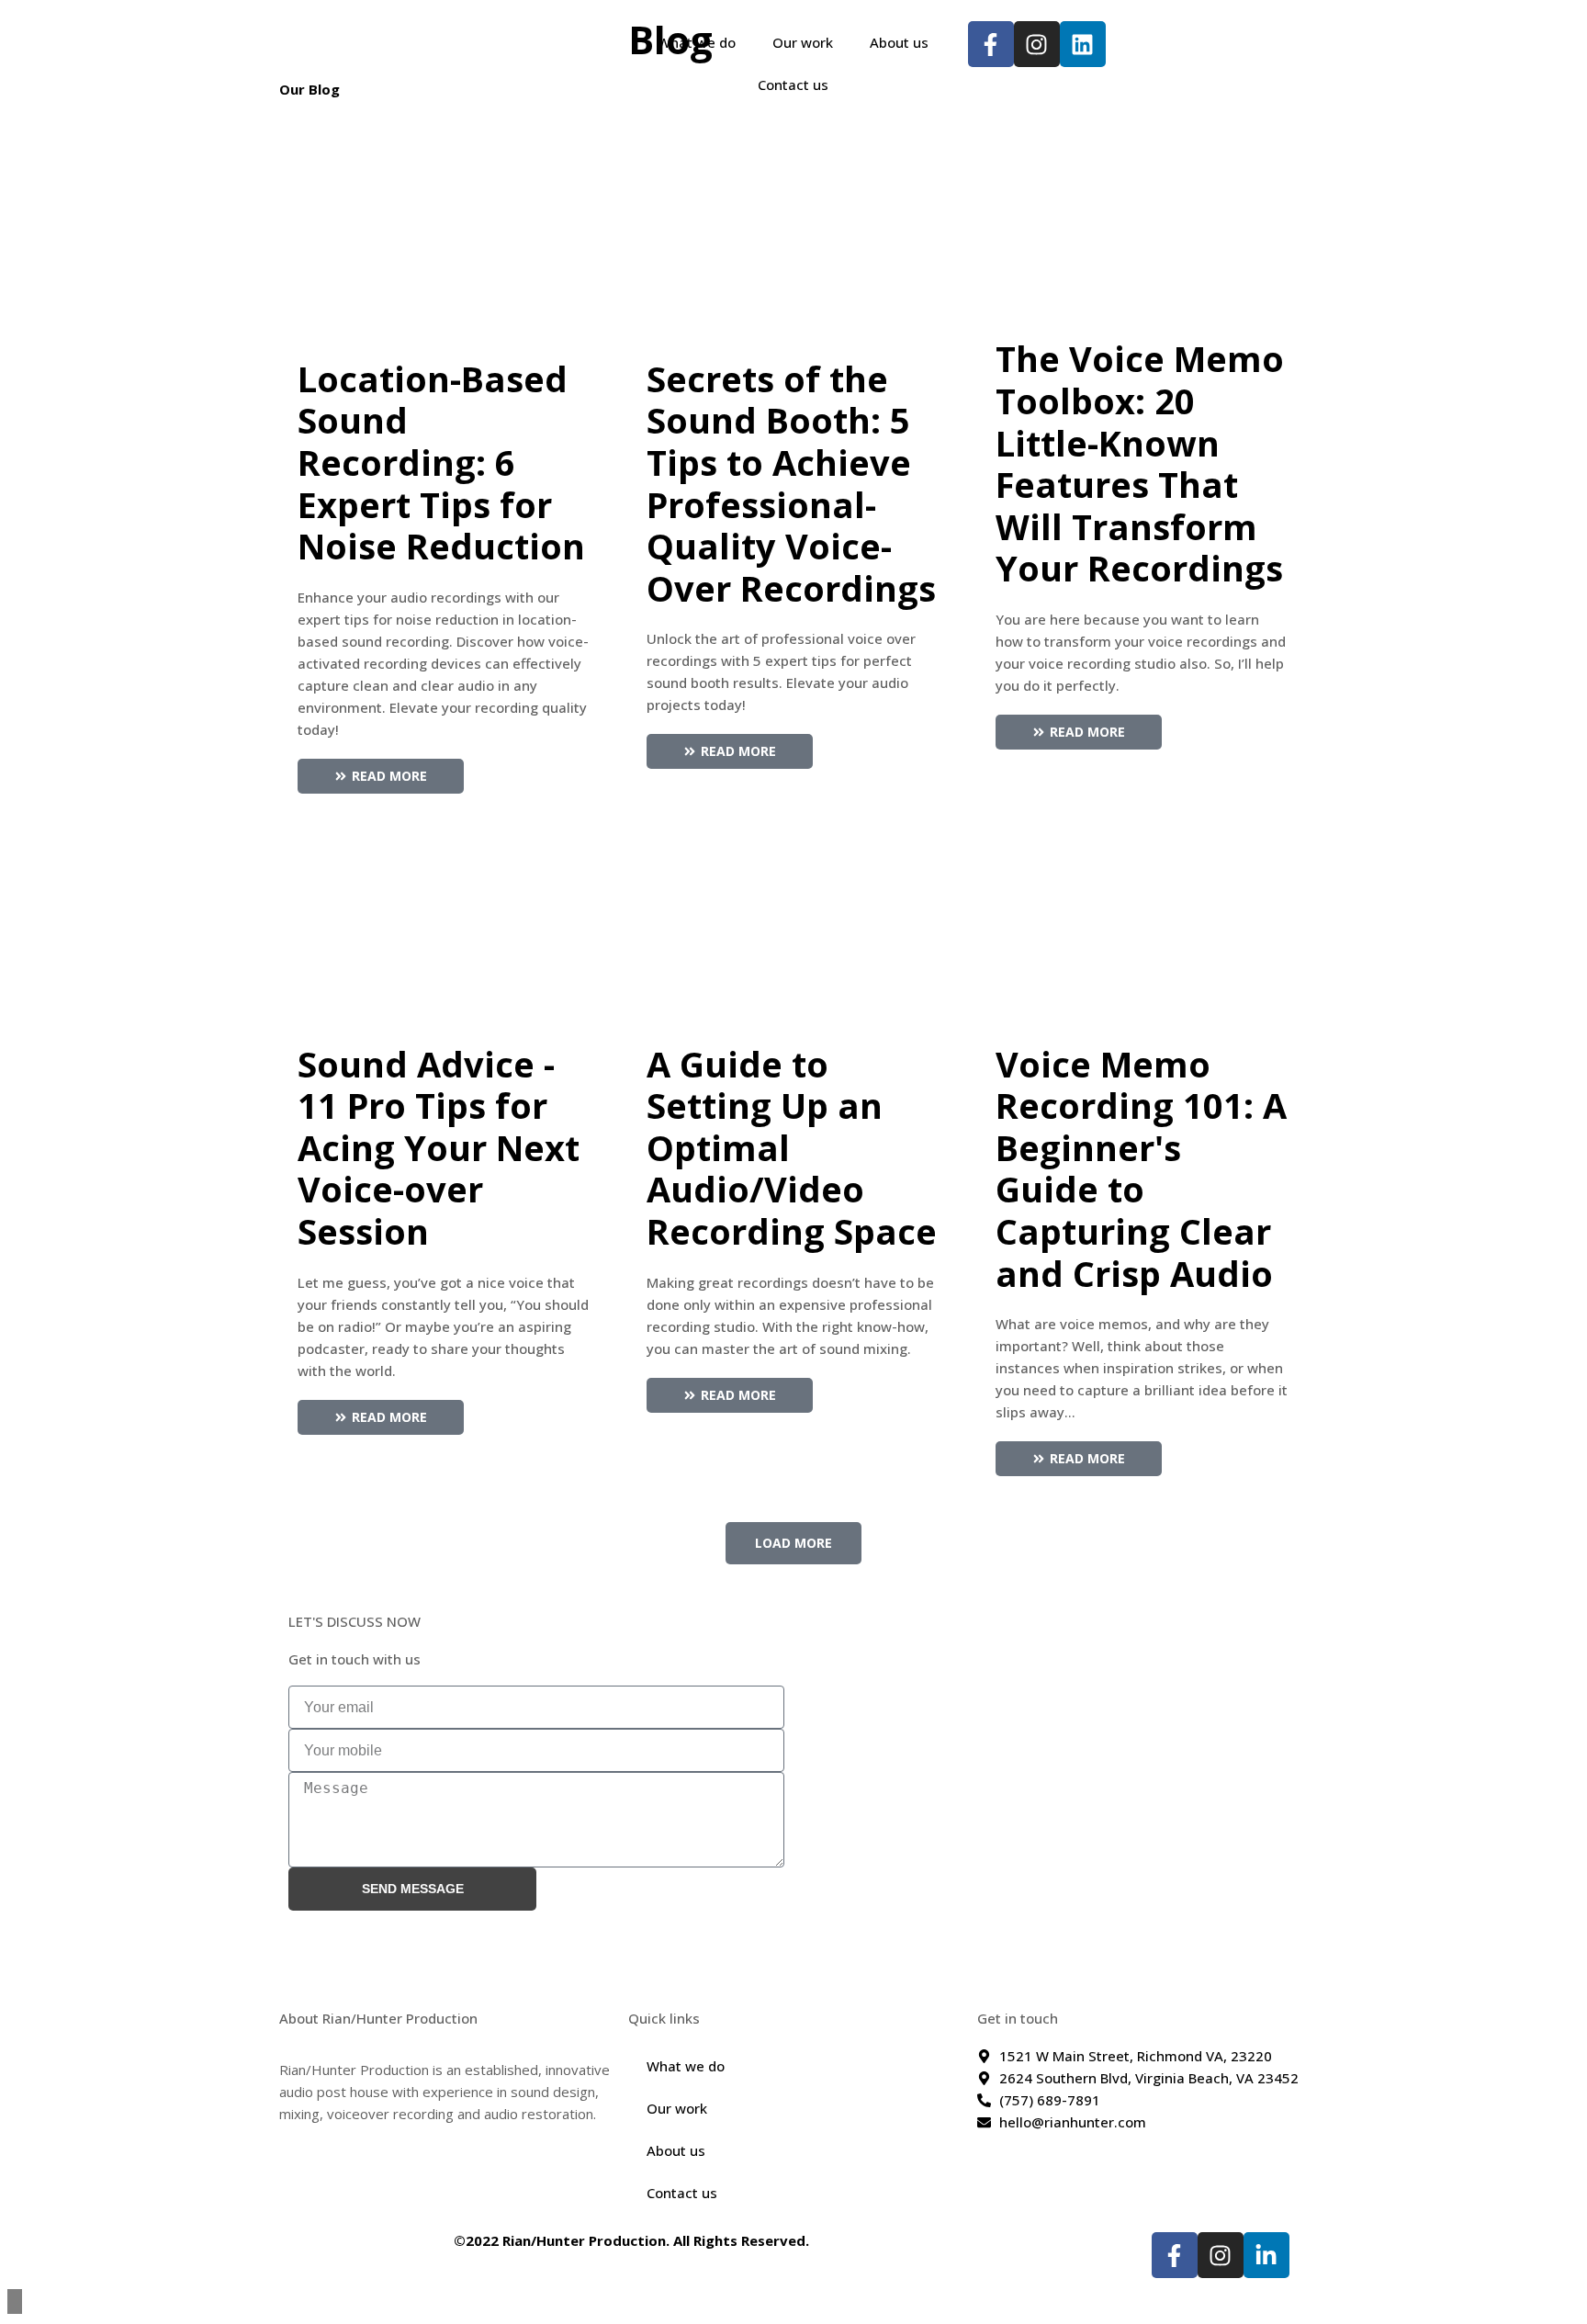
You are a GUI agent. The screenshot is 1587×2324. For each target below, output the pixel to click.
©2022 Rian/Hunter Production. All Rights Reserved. (631, 2240)
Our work (803, 42)
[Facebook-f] (1175, 2255)
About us (899, 42)
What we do (697, 42)
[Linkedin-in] (1266, 2255)
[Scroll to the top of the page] (15, 2301)
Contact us (793, 85)
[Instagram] (1221, 2255)
